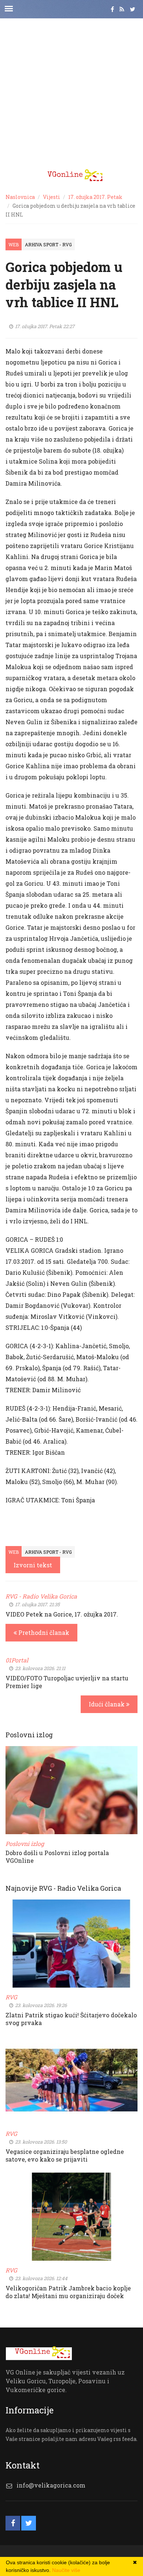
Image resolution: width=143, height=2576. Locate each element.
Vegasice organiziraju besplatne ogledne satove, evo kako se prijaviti (65, 2155)
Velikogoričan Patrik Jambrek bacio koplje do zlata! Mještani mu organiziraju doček (68, 2292)
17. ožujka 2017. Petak (95, 197)
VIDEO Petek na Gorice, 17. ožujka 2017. (62, 1614)
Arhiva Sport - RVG (48, 244)
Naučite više (66, 2570)
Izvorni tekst (33, 1565)
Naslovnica (20, 197)
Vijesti (52, 197)
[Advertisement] (71, 90)
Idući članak (107, 1704)
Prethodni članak (43, 1632)
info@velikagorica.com (51, 2485)
